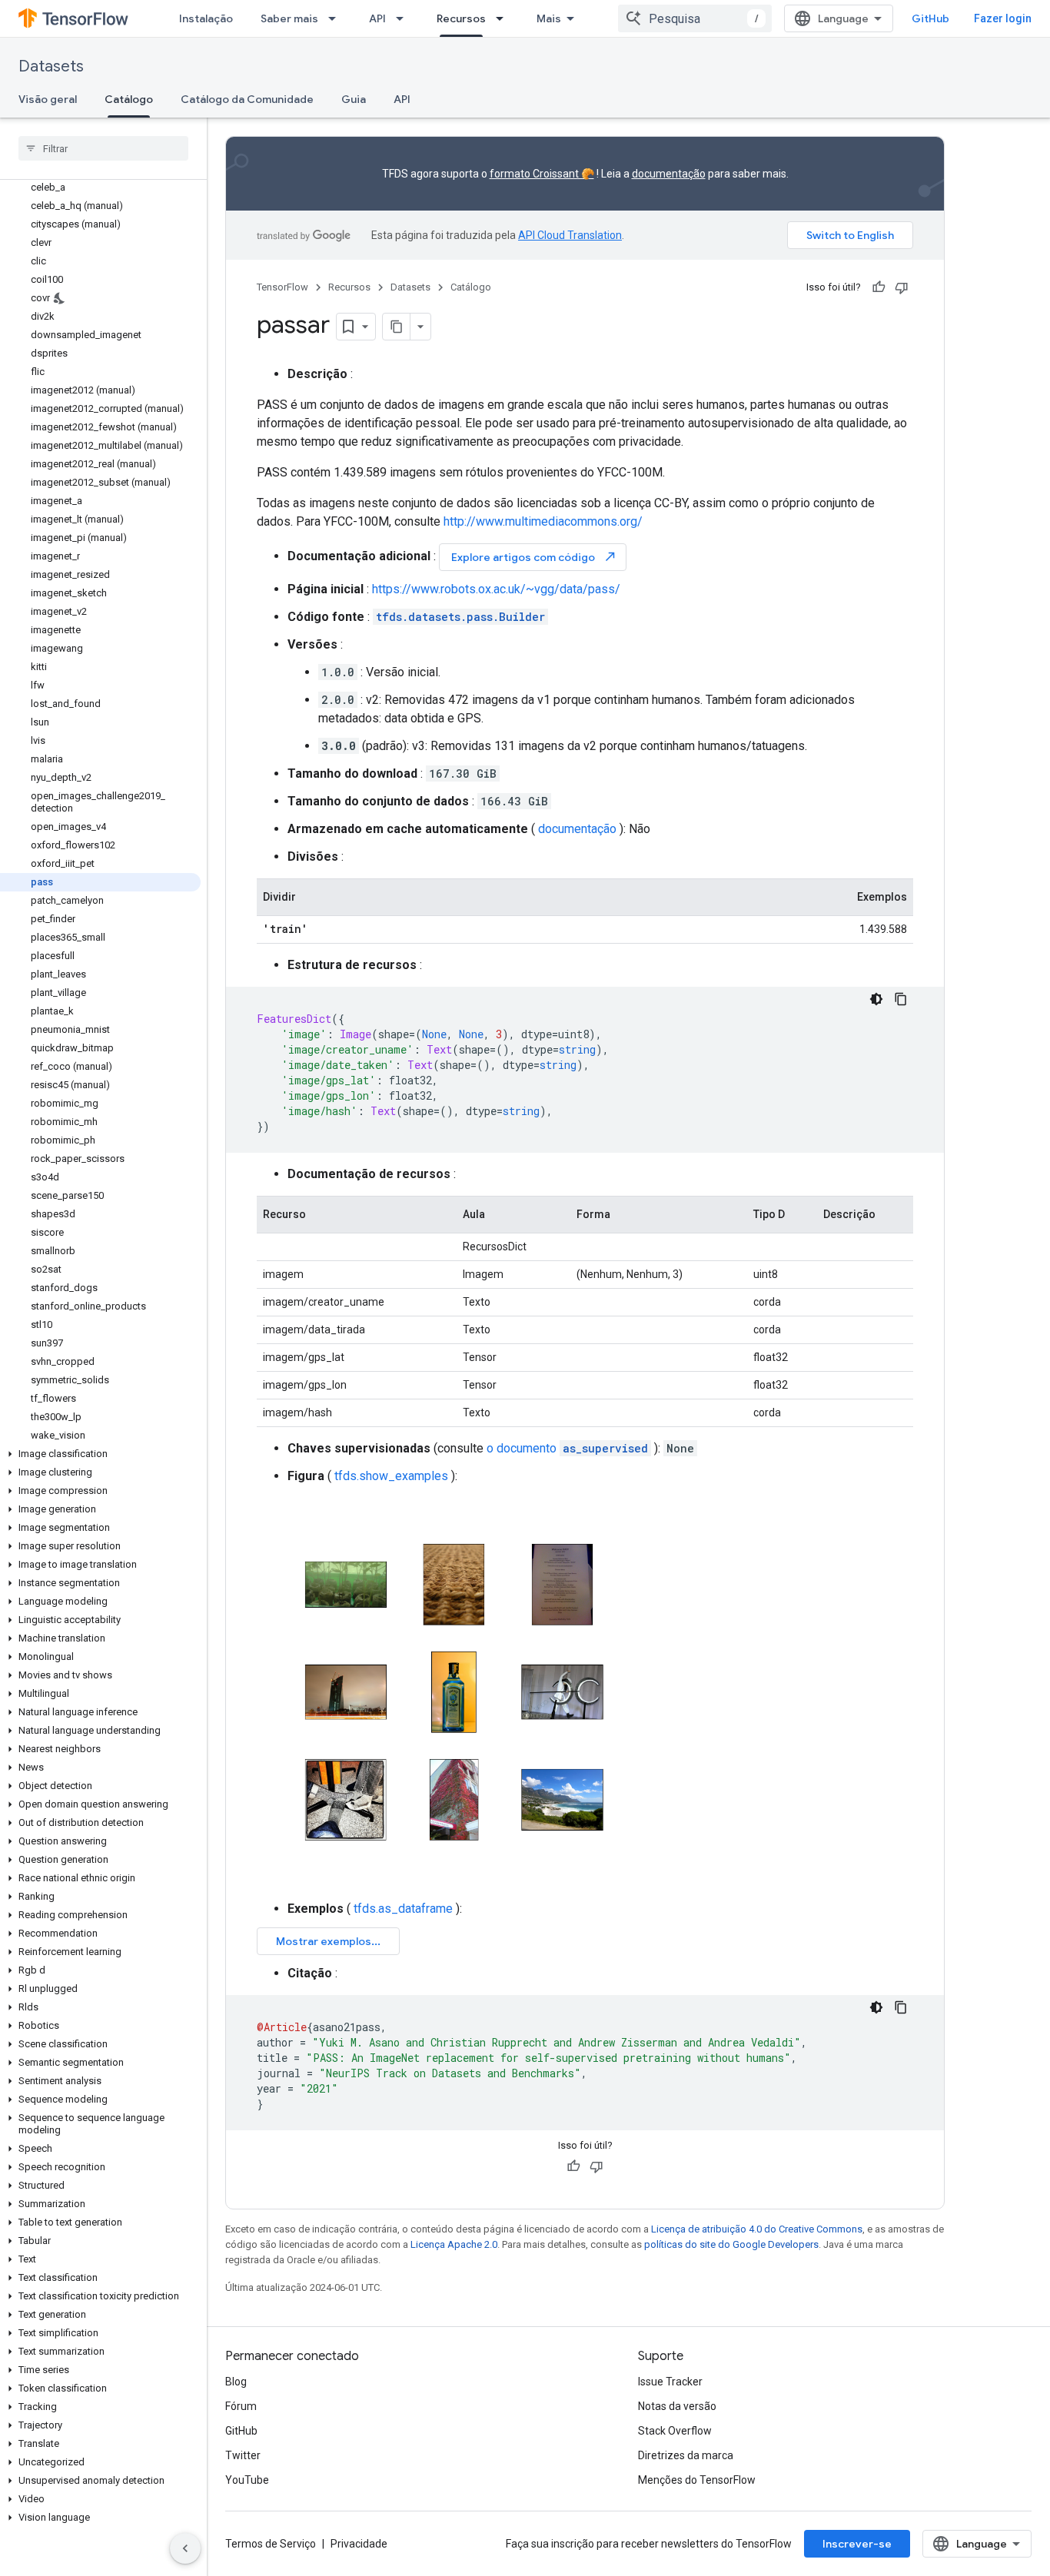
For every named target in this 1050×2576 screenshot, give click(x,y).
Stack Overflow (675, 2431)
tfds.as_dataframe (403, 1909)
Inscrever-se (857, 2544)
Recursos (461, 18)
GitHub (930, 18)
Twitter (243, 2455)
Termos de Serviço (271, 2544)
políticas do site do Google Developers (731, 2244)
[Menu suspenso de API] (404, 18)
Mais (549, 18)
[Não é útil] (902, 287)
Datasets (51, 66)
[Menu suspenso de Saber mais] (337, 18)
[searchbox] (103, 148)
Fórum (241, 2406)
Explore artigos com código (534, 557)
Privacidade (359, 2544)
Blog (236, 2382)
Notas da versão (677, 2406)
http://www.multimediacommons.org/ (543, 521)
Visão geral (48, 99)
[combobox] (695, 18)
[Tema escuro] (876, 999)
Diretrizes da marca (686, 2455)
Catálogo (129, 99)
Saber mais (289, 18)
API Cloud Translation (570, 235)
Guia (354, 99)
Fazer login (1003, 18)
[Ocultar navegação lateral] (185, 2548)
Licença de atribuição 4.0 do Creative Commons (757, 2229)
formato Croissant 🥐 (542, 174)
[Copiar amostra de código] (901, 999)
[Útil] (879, 287)
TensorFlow (282, 287)
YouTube (247, 2480)
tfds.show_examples (391, 1476)
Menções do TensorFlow (697, 2480)
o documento (567, 1448)
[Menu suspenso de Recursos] (504, 18)
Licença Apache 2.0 (454, 2244)
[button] (100, 1454)
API (377, 18)
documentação (669, 174)
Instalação (206, 18)
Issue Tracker (670, 2382)
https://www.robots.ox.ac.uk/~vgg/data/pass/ (496, 589)
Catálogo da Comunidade (247, 99)
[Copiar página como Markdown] (397, 327)
